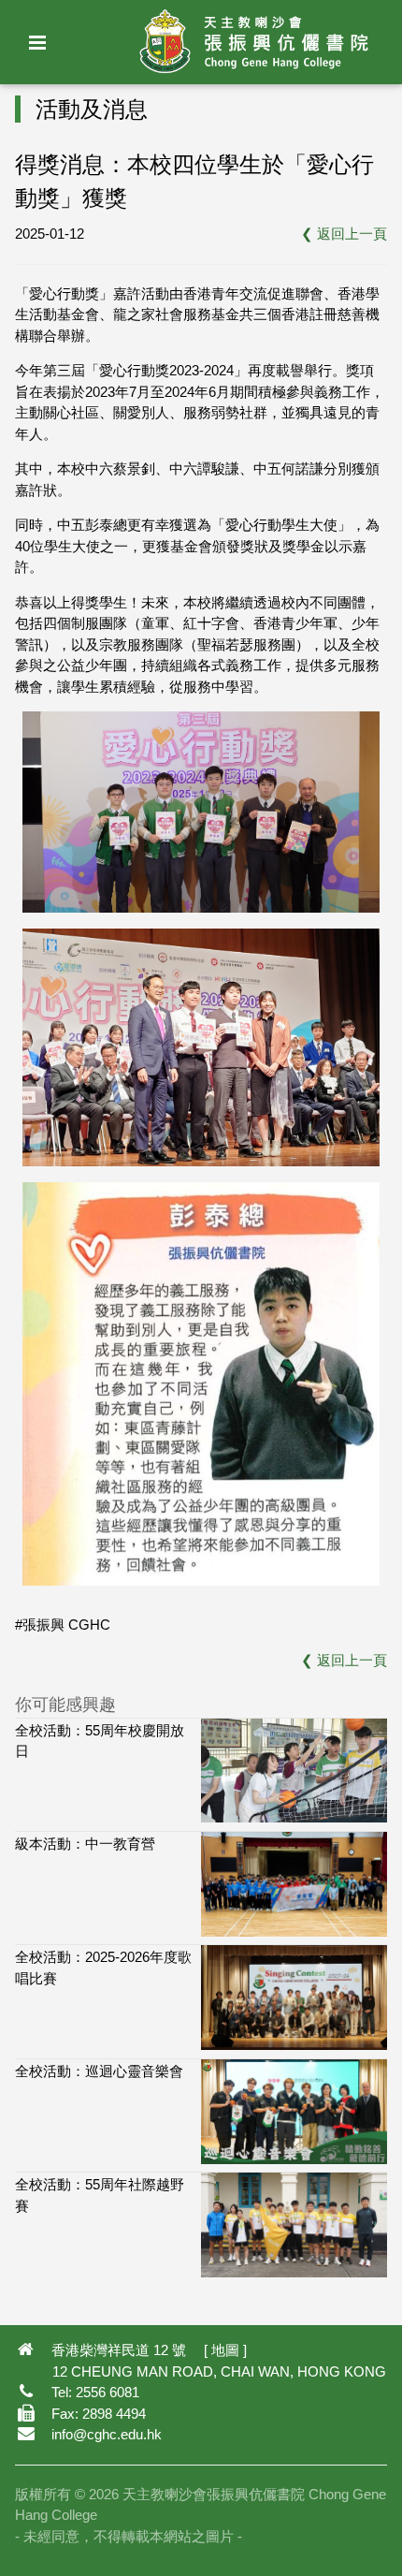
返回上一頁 (352, 234)
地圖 (225, 2350)
